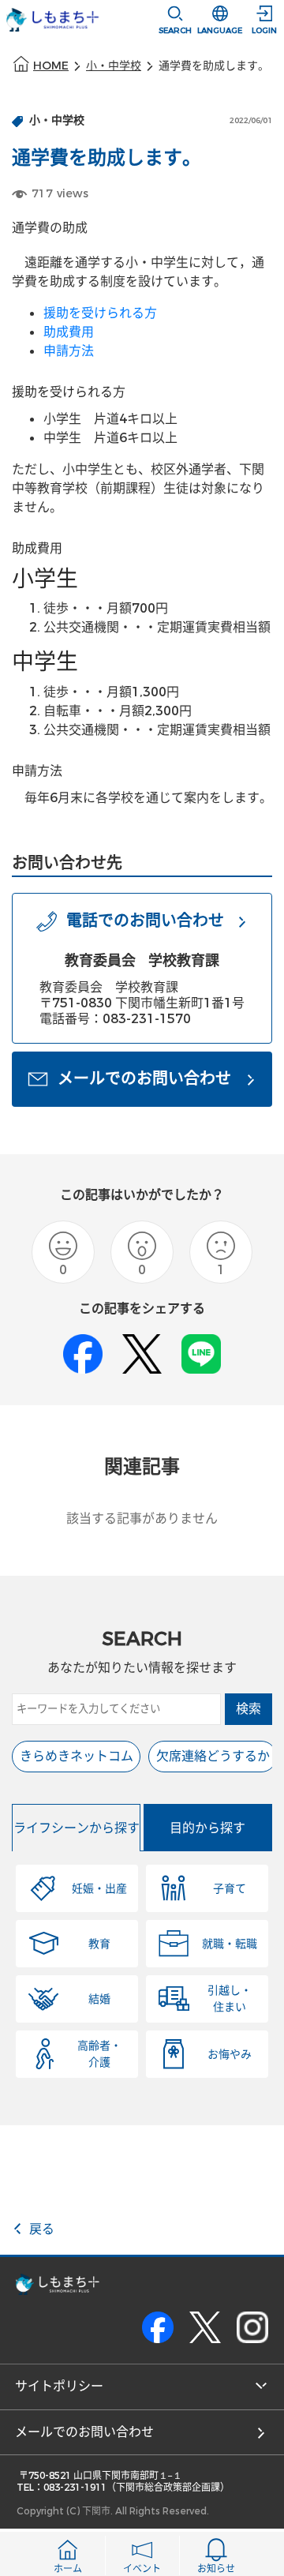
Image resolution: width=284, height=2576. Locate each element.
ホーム (68, 2569)
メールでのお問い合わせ (84, 2432)
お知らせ (216, 2569)
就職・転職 (230, 1944)
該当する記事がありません (142, 1519)
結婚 (99, 1999)
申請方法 (69, 351)
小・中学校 (114, 66)
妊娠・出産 (99, 1889)
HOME (51, 66)
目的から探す (207, 1828)
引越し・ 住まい (230, 1999)
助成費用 (69, 332)
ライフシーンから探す (77, 1828)
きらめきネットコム (77, 1756)
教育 (99, 1944)
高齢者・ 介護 (99, 2054)
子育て (230, 1889)
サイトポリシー (59, 2386)
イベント (142, 2569)
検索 (248, 1709)
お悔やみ (230, 2055)
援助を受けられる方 (100, 313)
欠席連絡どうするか (213, 1756)
